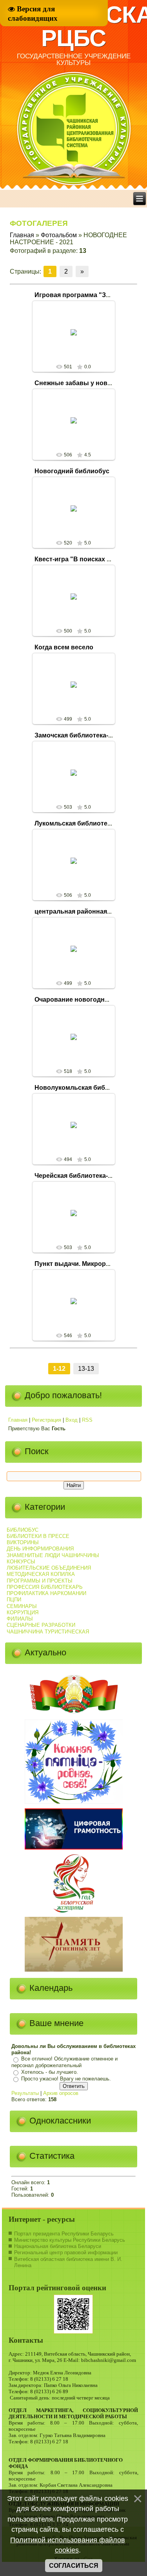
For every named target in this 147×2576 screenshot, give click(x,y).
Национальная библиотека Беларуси (58, 2246)
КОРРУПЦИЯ (23, 1612)
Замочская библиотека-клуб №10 (86, 735)
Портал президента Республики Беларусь (64, 2234)
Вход (72, 1420)
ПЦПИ (14, 1600)
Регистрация (46, 1420)
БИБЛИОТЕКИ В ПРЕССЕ (38, 1536)
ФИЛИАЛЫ (20, 1619)
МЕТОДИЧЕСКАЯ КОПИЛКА (41, 1574)
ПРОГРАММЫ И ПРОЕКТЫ (40, 1581)
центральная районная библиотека (90, 911)
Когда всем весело (64, 647)
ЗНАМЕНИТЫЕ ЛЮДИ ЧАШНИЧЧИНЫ (53, 1555)
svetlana (77, 344)
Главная (22, 235)
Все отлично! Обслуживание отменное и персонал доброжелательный (64, 2062)
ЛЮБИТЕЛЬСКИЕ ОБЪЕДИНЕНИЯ (49, 1568)
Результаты (25, 2093)
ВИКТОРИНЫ (23, 1542)
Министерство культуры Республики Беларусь (70, 2240)
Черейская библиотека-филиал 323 (90, 1176)
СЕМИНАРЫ (22, 1606)
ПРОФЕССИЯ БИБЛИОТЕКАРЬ (45, 1587)
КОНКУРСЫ (21, 1562)
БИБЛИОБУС (23, 1530)
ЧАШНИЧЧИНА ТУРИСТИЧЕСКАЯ (48, 1632)
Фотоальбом (59, 235)
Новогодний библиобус (72, 471)
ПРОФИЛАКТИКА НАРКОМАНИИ (46, 1593)
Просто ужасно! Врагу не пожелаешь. (66, 2079)
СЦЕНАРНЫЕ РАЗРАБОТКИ (41, 1625)
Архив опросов (61, 2093)
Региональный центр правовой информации (66, 2252)
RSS (87, 1420)
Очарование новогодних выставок (89, 1000)
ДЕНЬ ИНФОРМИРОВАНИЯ (40, 1549)
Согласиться (74, 2566)
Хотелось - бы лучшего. (50, 2072)
